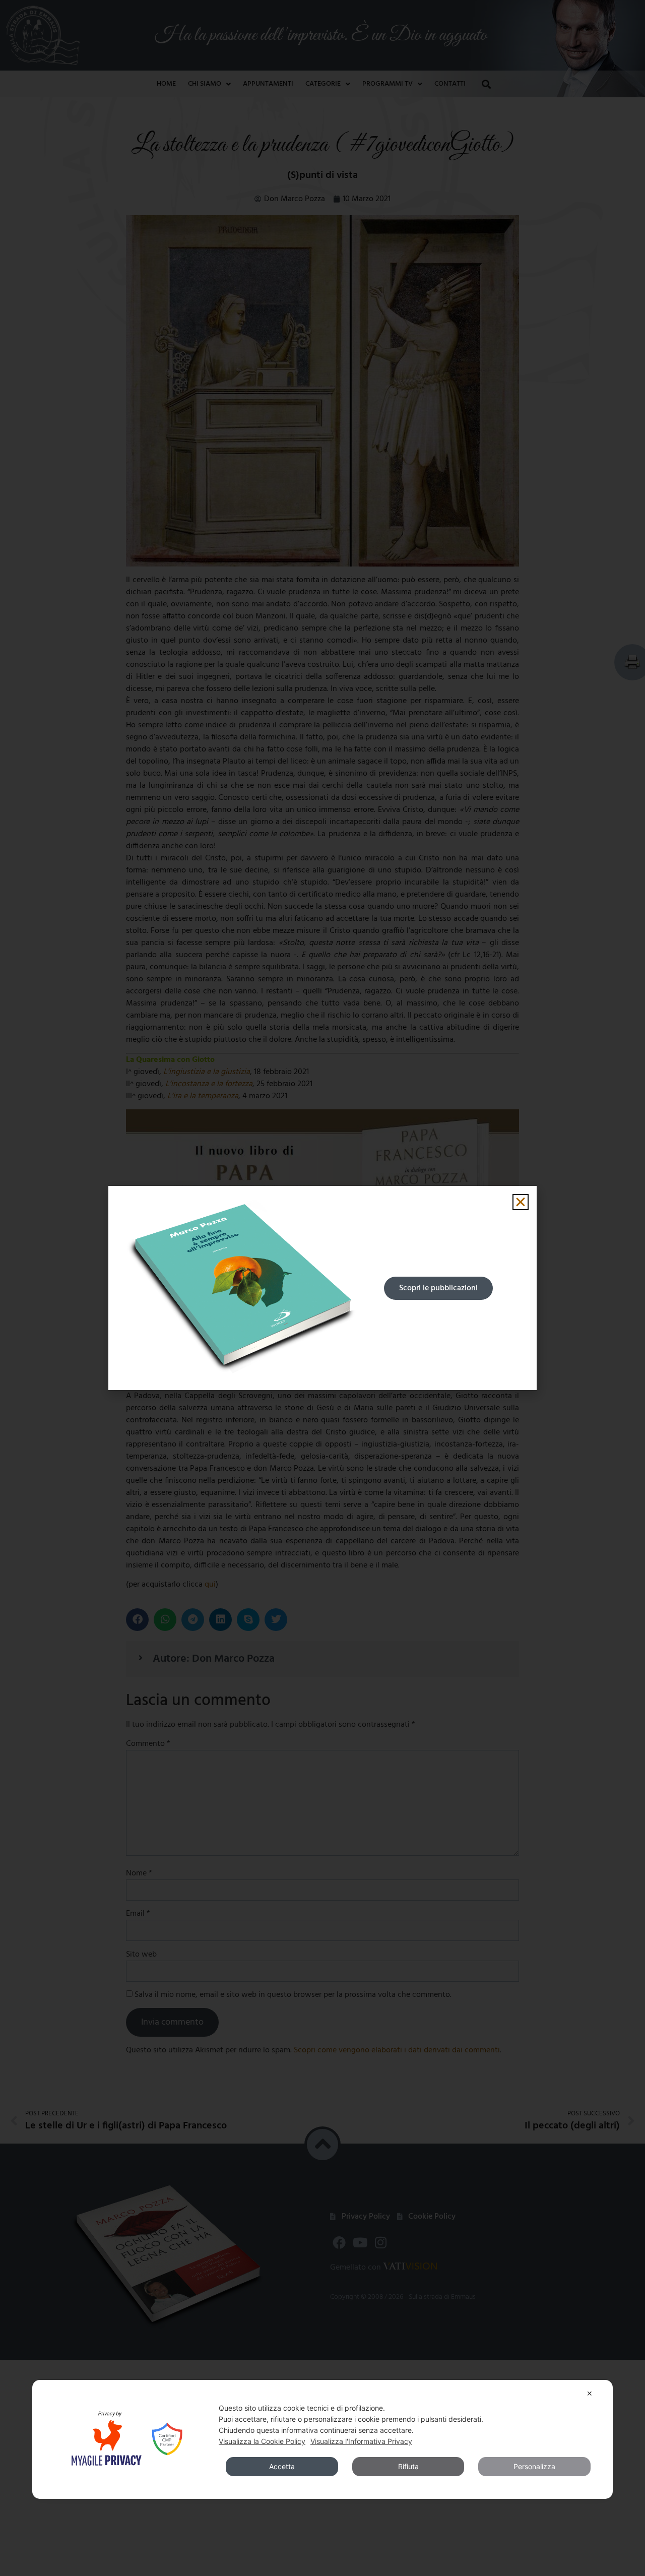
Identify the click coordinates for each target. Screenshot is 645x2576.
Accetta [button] (282, 2466)
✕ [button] (590, 2393)
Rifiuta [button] (408, 2466)
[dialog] (322, 2439)
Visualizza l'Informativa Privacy (361, 2441)
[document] (322, 1288)
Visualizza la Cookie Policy (262, 2441)
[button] (521, 1202)
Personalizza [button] (534, 2466)
